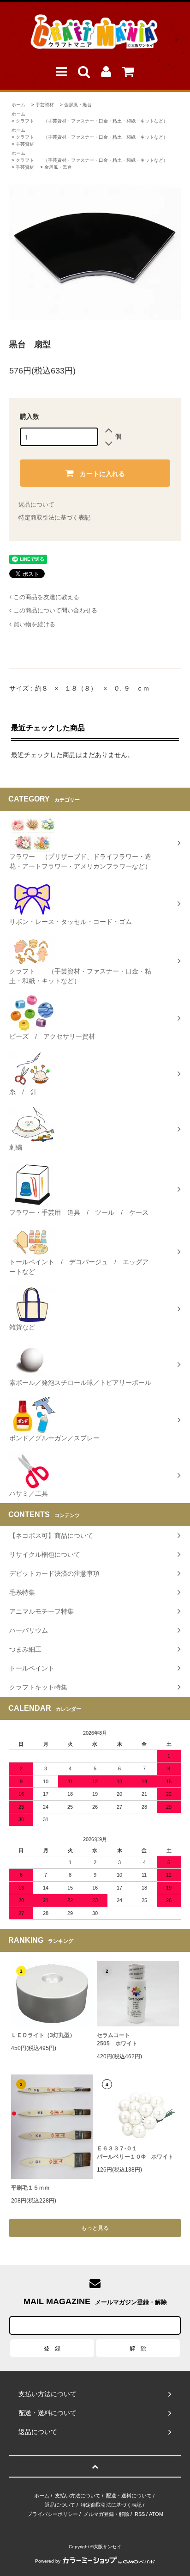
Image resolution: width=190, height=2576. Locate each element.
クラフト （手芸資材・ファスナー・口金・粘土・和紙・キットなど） (92, 121)
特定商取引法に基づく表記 (54, 517)
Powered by (48, 2561)
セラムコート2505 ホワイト (117, 2039)
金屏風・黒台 (78, 105)
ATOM (156, 2514)
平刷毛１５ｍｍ (30, 2188)
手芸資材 (45, 105)
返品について (36, 505)
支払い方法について (78, 2496)
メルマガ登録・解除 (106, 2514)
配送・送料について (129, 2496)
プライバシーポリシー (53, 2514)
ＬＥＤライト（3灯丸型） (43, 2035)
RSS (140, 2514)
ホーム (18, 105)
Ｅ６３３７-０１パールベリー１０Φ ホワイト (135, 2153)
